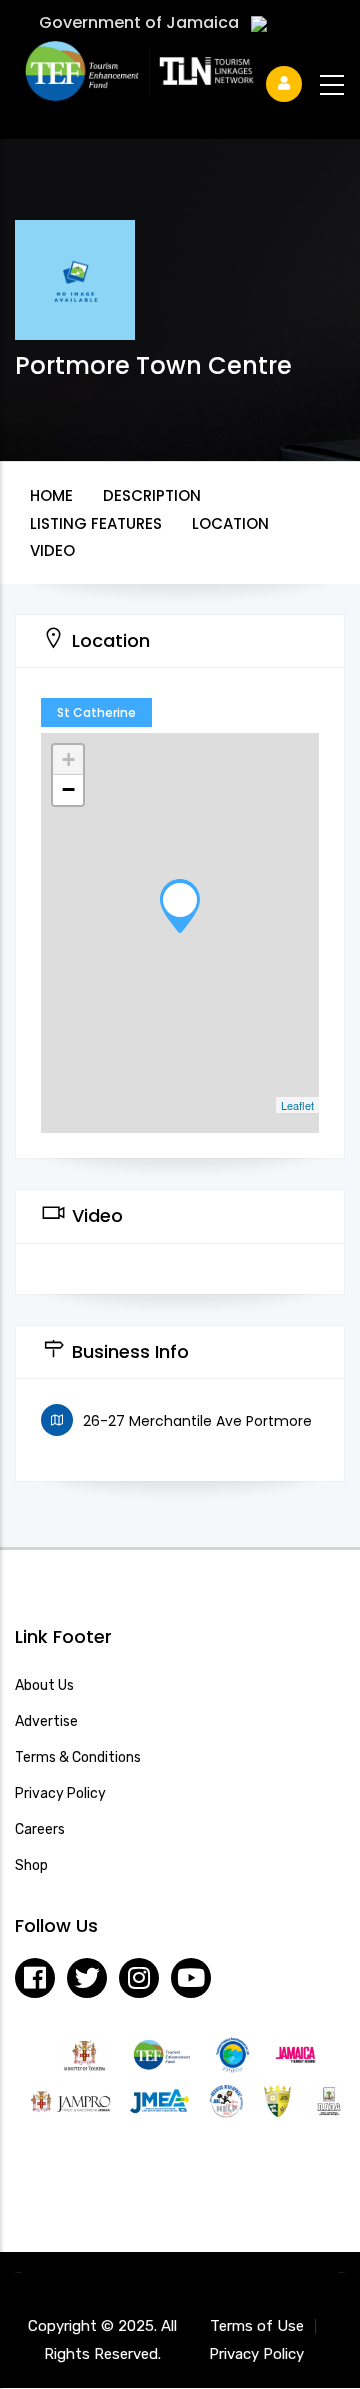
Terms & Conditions (78, 1757)
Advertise (46, 1721)
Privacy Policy (60, 1793)
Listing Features (96, 523)
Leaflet (297, 1105)
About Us (44, 1685)
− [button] (68, 789)
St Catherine (96, 712)
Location (230, 523)
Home (51, 495)
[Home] (171, 76)
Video (52, 550)
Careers (40, 1829)
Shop (31, 1865)
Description (152, 495)
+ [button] (68, 759)
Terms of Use (257, 2326)
